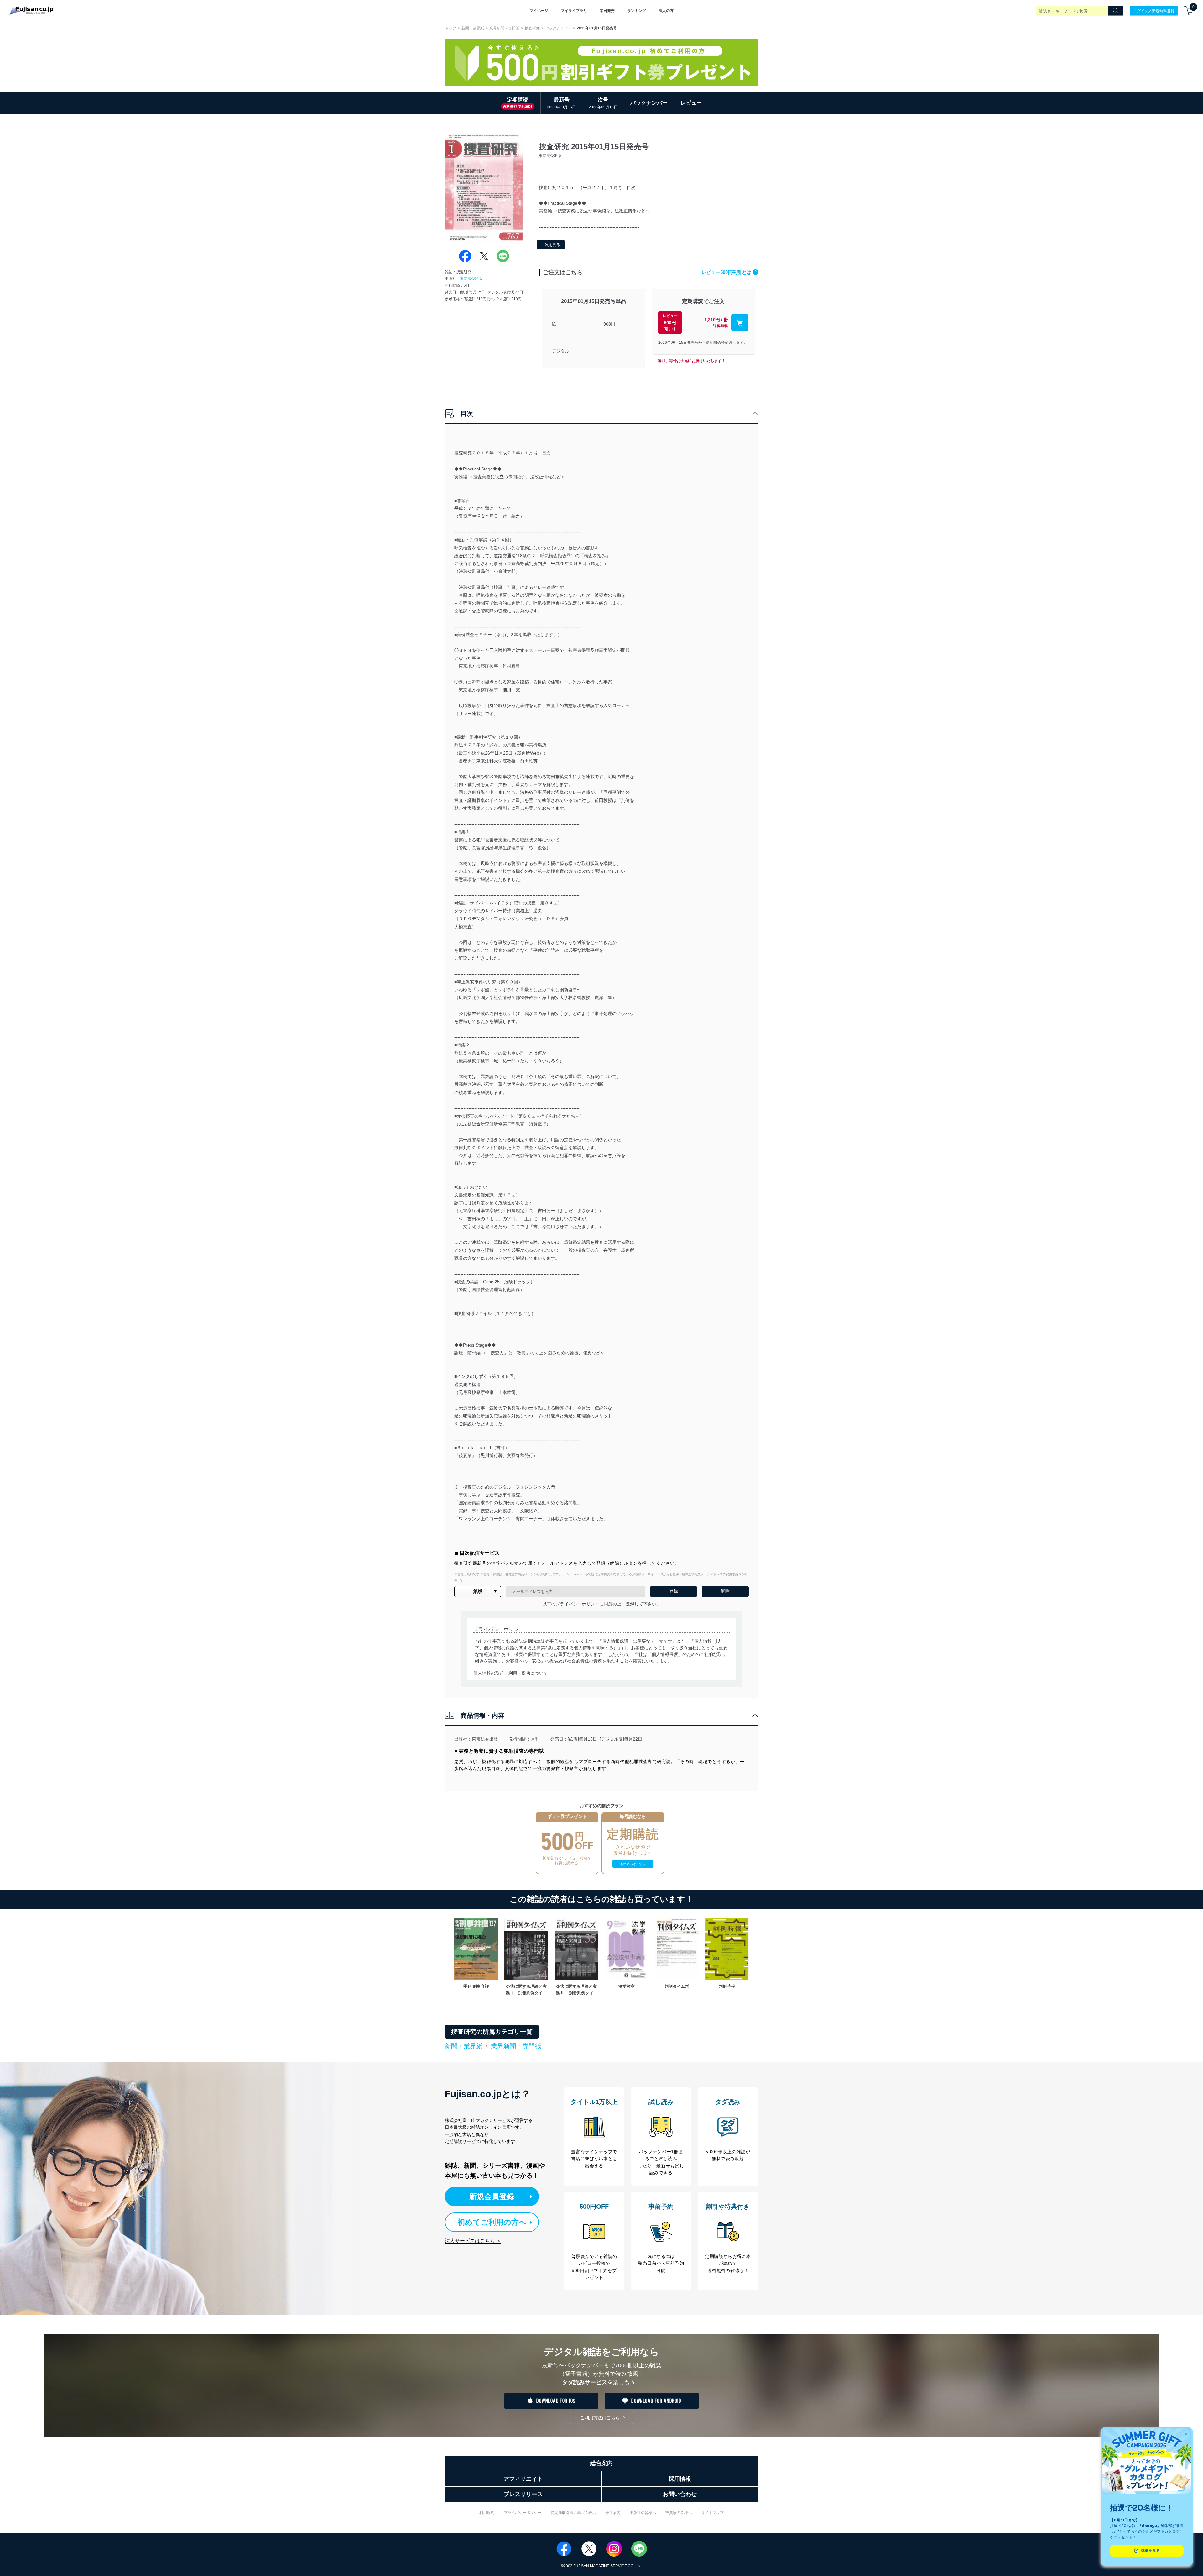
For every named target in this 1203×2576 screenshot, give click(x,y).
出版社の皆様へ (643, 2513)
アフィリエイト (523, 2479)
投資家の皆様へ (679, 2513)
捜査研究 (532, 28)
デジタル (560, 351)
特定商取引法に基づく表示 (573, 2513)
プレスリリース (523, 2494)
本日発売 (607, 11)
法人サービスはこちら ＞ (473, 2241)
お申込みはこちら (633, 1864)
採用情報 (680, 2479)
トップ (450, 28)
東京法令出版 (471, 279)
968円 (609, 324)
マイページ (539, 11)
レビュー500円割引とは (729, 272)
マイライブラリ (574, 11)
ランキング (637, 11)
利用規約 (487, 2513)
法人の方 (666, 11)
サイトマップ (712, 2513)
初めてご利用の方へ (492, 2222)
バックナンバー (558, 28)
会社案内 (613, 2513)
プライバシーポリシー (523, 2513)
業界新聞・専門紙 (504, 28)
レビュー (691, 103)
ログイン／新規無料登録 (1154, 11)
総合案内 (601, 2463)
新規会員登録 (492, 2196)
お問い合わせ (680, 2494)
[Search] (1116, 11)
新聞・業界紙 (473, 28)
